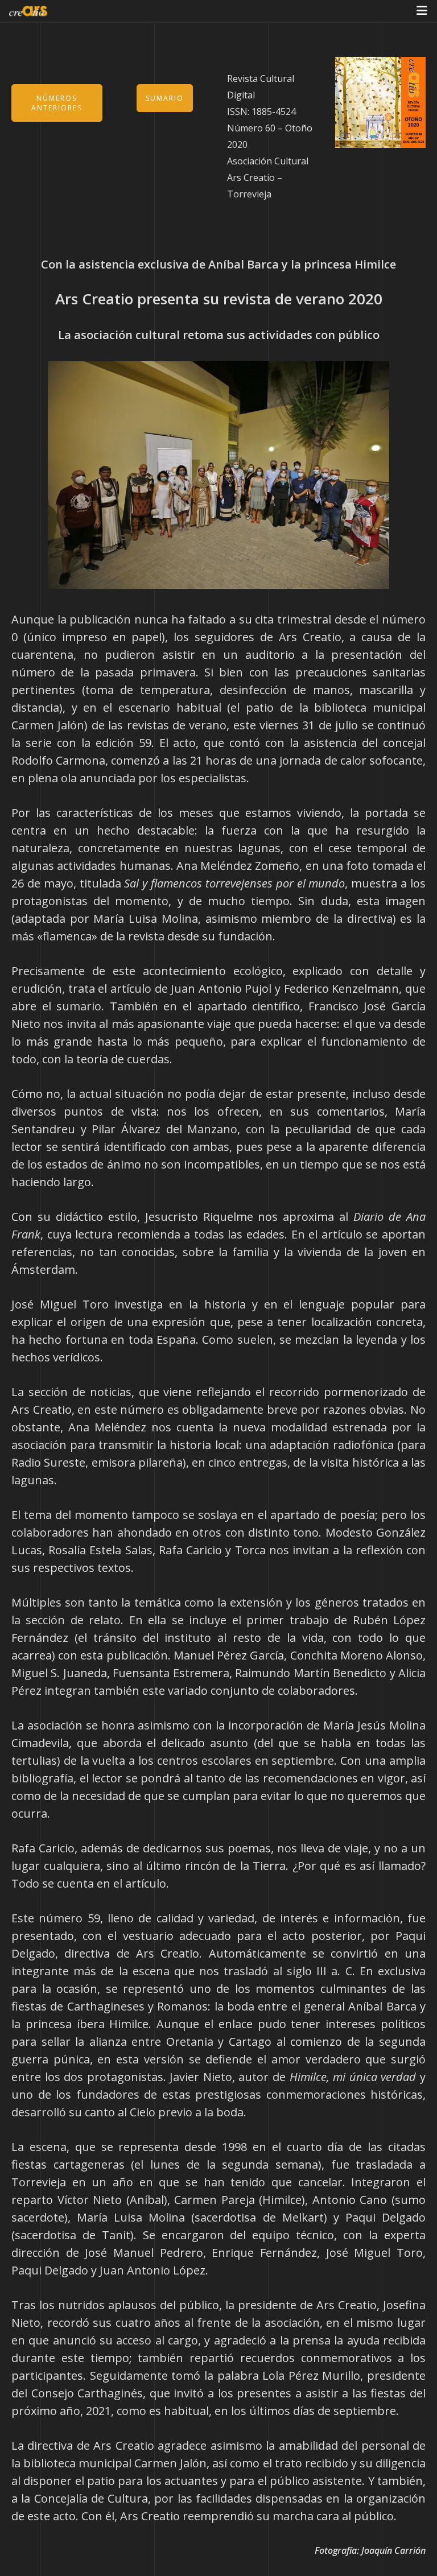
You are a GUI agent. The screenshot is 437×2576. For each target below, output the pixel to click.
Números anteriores (57, 103)
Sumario (165, 98)
